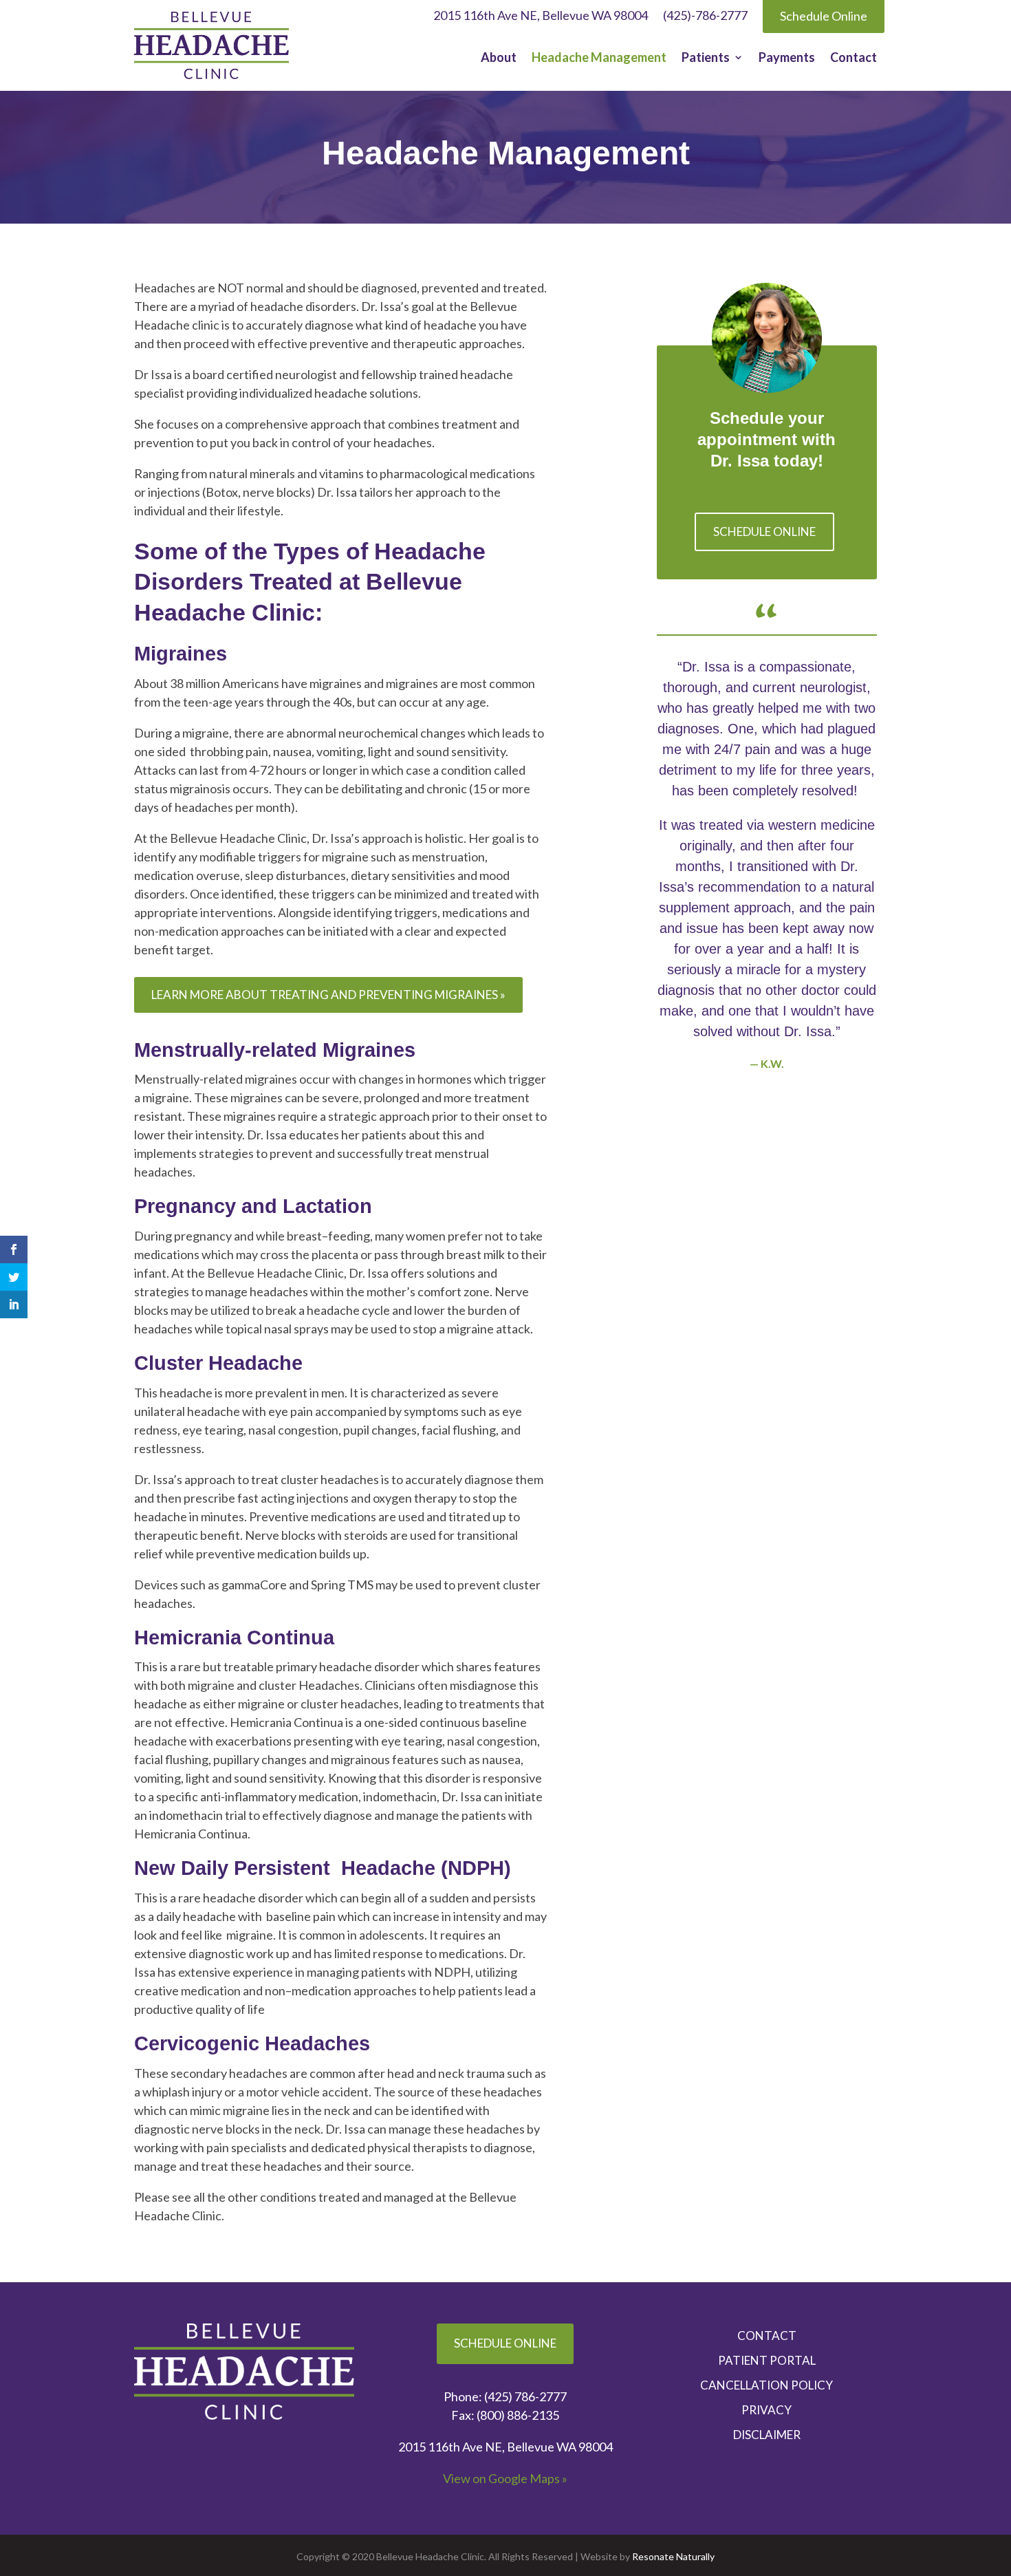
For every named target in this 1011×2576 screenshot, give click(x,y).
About (499, 58)
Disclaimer (767, 2435)
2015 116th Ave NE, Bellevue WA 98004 (541, 17)
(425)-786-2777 (705, 17)
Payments (787, 58)
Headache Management (599, 58)
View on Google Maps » (505, 2478)
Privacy (767, 2410)
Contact (854, 58)
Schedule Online (505, 2343)
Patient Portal (767, 2361)
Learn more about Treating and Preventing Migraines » (328, 995)
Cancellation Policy (767, 2385)
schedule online (764, 532)
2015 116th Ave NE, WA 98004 (505, 2447)
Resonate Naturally (673, 2556)
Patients (706, 58)
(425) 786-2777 (525, 2396)
